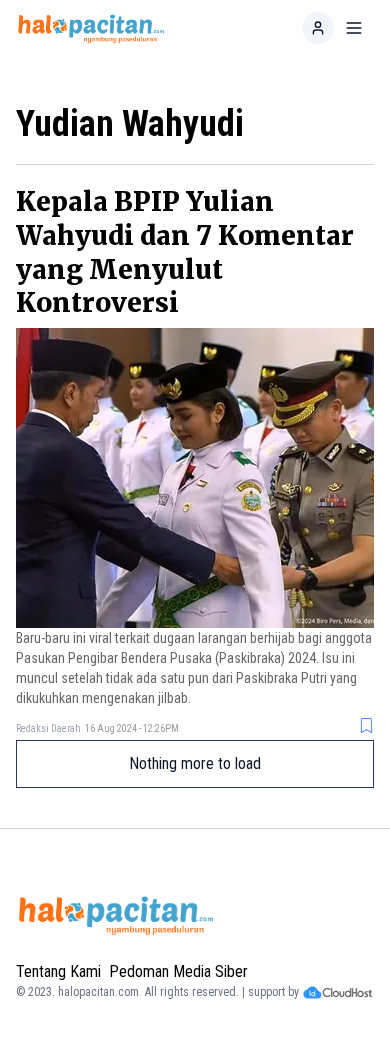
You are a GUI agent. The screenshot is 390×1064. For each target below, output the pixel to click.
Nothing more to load (195, 763)
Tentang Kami (58, 971)
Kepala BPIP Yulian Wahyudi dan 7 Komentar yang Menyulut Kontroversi (185, 252)
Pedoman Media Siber (178, 971)
